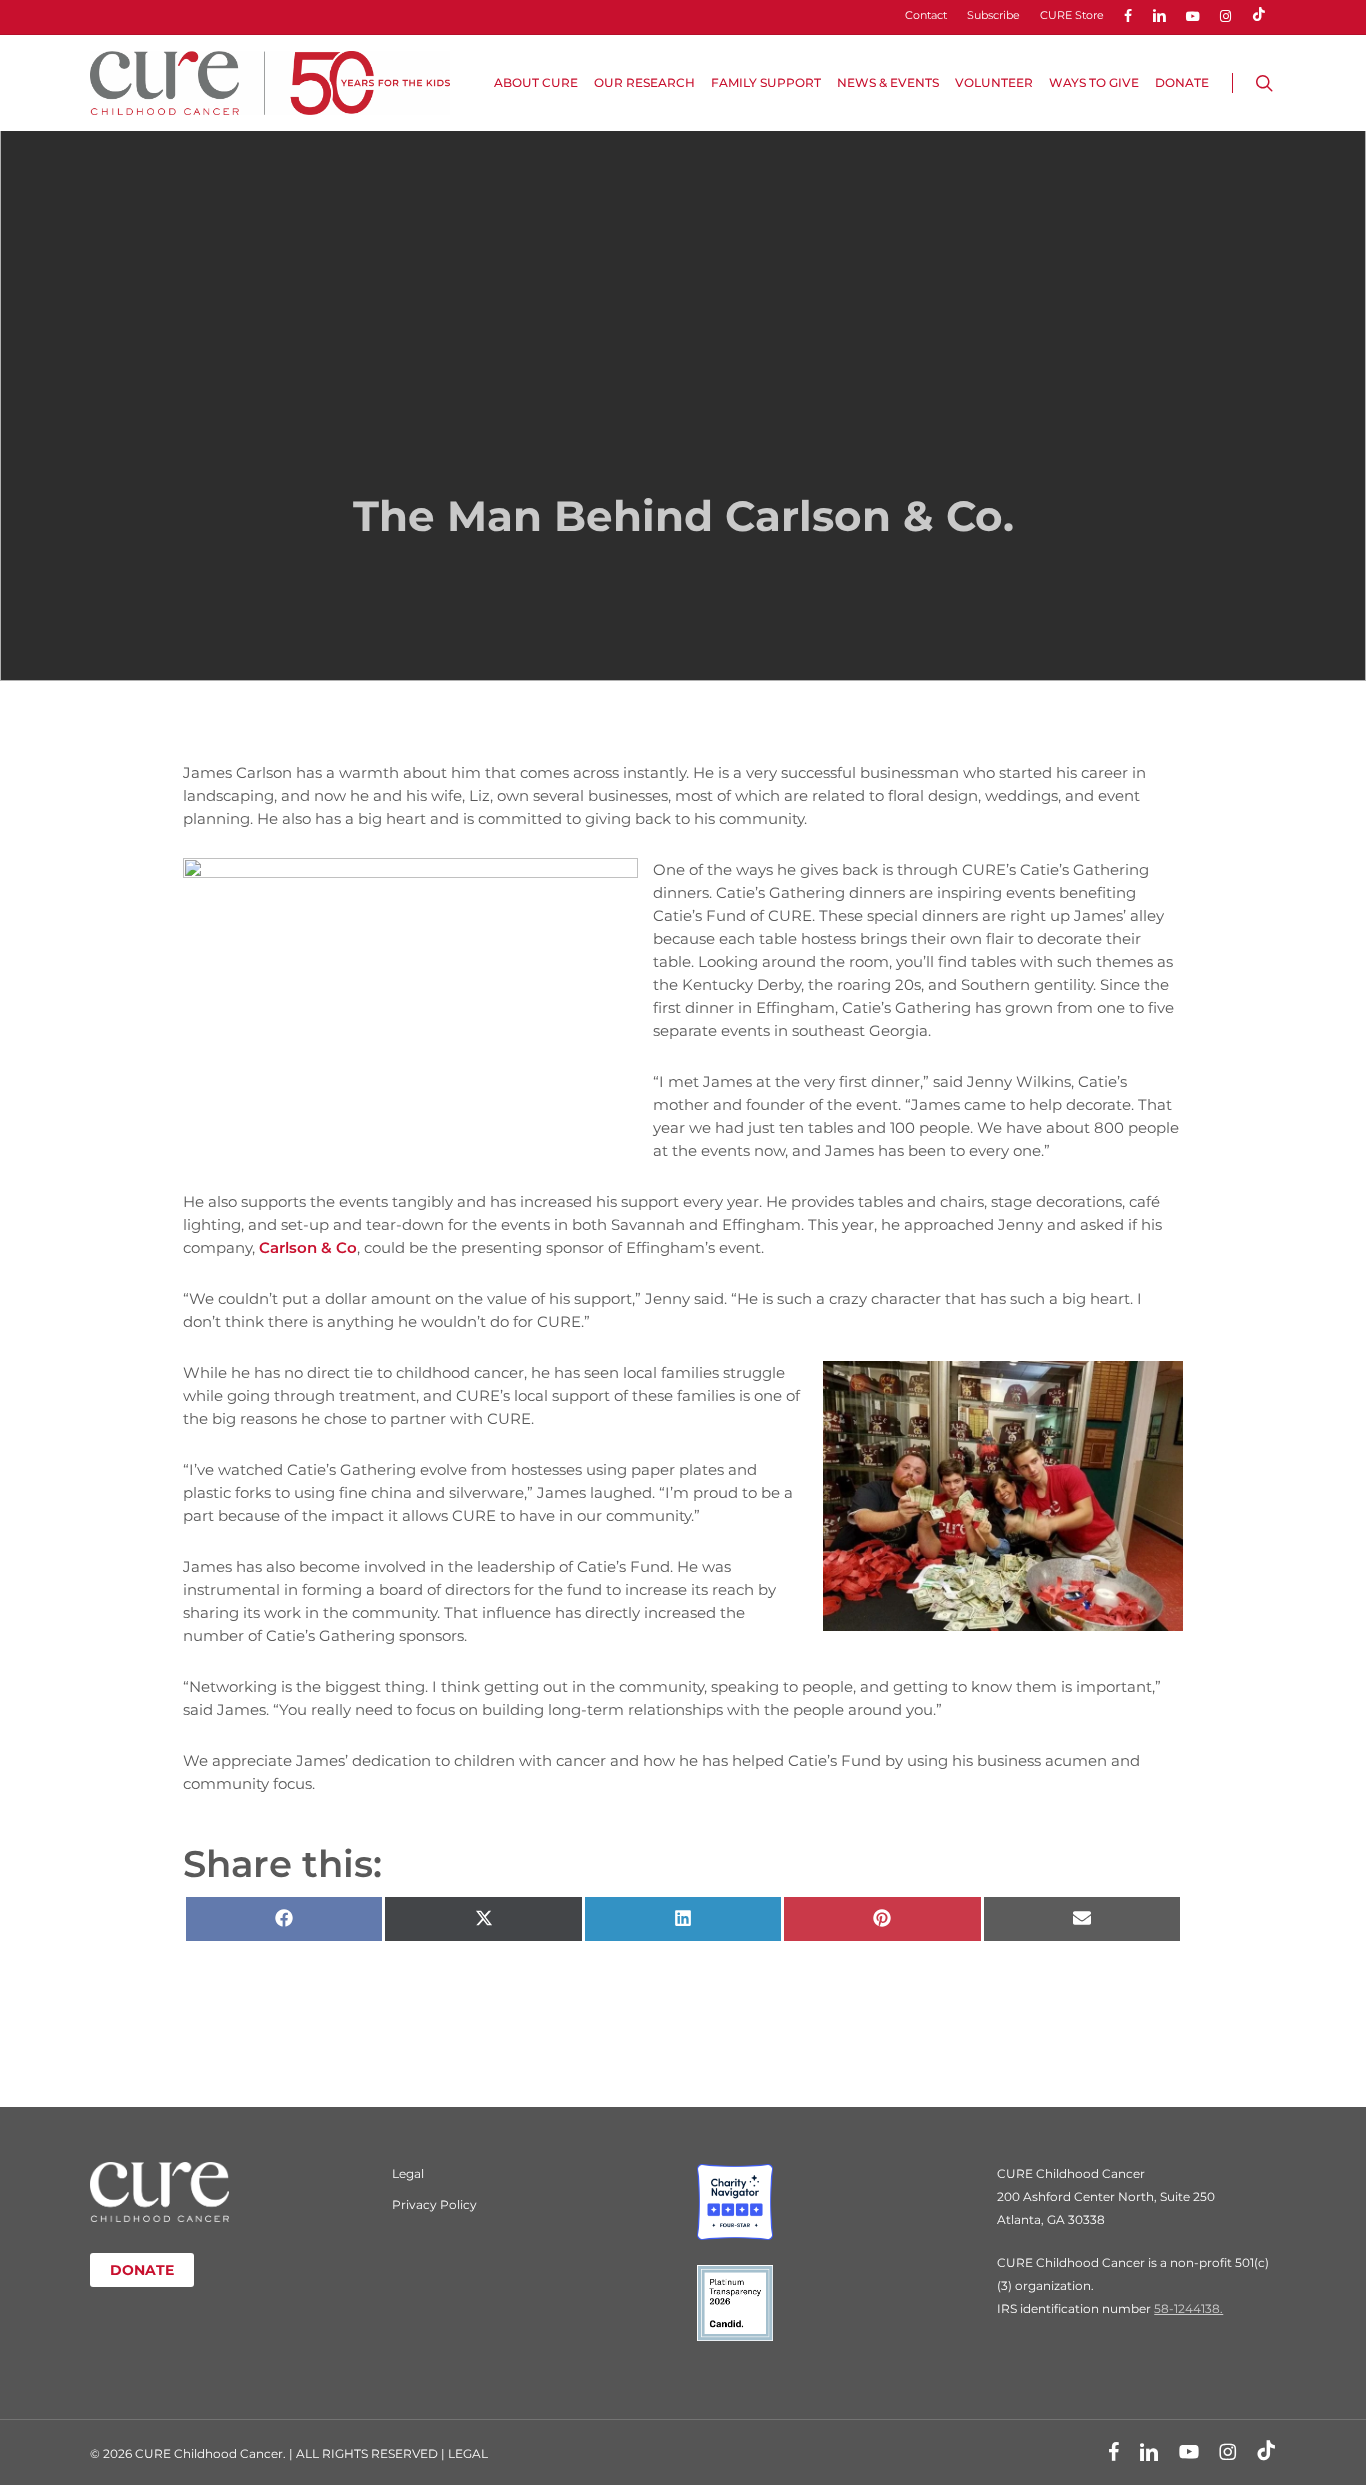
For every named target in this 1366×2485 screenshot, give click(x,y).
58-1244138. (1188, 2308)
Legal (408, 2173)
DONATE (142, 2270)
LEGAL (468, 2453)
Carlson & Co (308, 1247)
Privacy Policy (434, 2204)
